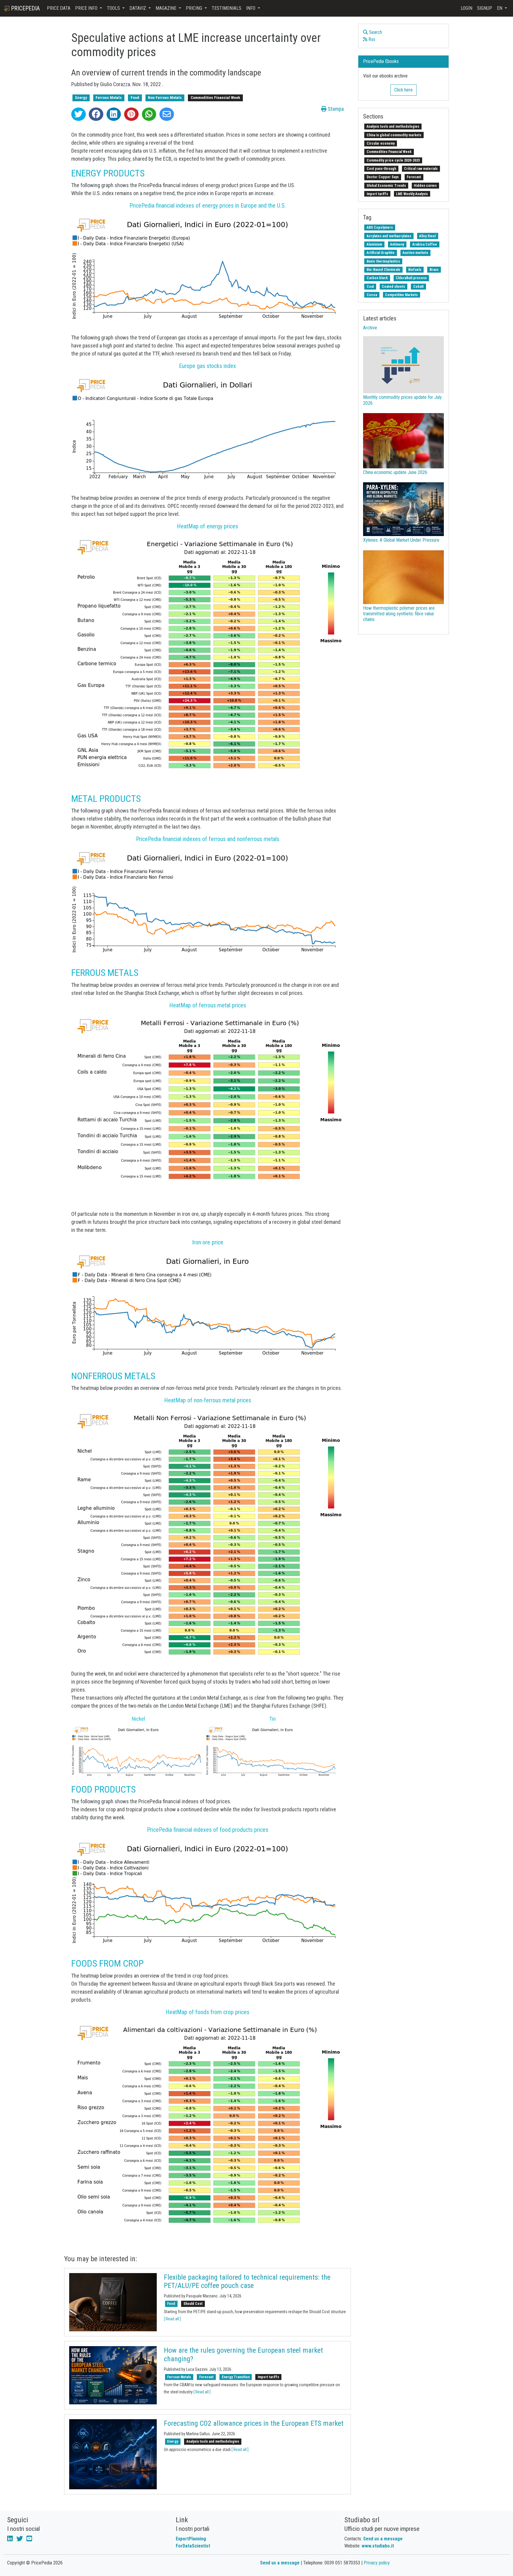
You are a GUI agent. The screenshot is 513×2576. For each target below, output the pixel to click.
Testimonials (227, 8)
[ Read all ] (172, 2319)
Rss (371, 39)
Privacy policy (377, 2563)
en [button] (500, 8)
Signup (485, 8)
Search (375, 32)
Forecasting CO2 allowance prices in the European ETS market (254, 2423)
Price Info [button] (87, 8)
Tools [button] (114, 8)
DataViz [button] (138, 8)
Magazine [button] (167, 8)
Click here (403, 90)
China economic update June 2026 (395, 472)
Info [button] (251, 8)
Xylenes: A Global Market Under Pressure (401, 540)
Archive (370, 328)
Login (467, 8)
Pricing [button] (195, 8)
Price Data (59, 8)
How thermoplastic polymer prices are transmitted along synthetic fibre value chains (399, 614)
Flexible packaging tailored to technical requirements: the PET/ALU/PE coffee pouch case (247, 2282)
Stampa (335, 109)
